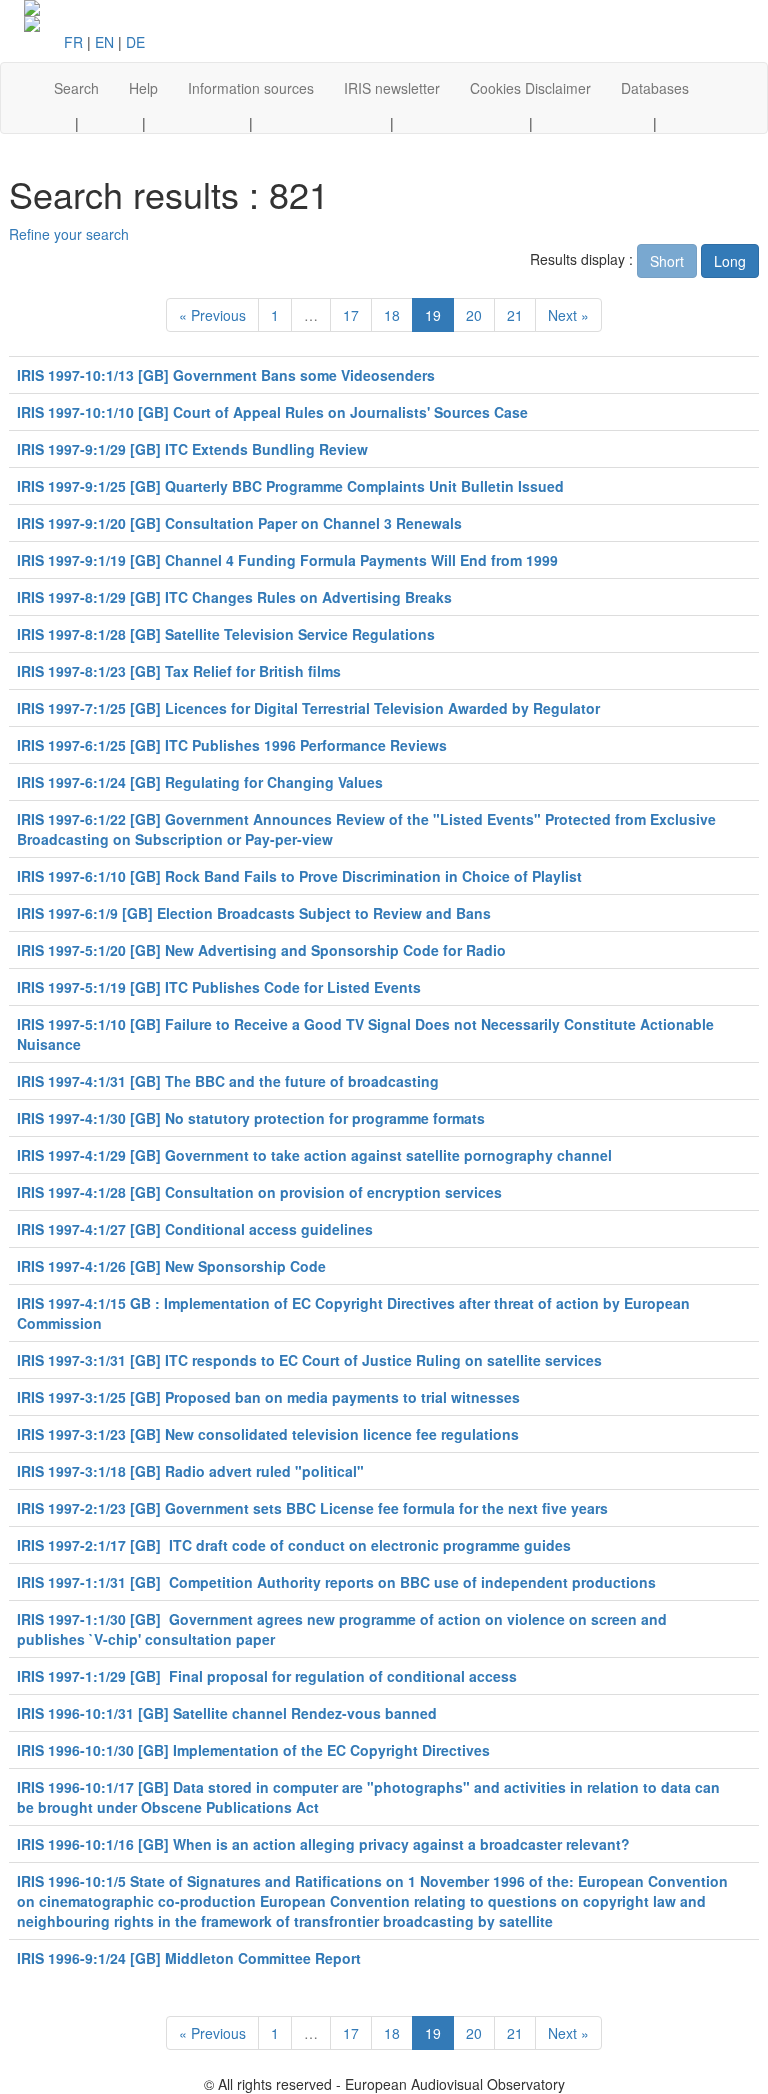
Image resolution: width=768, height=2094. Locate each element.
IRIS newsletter (392, 88)
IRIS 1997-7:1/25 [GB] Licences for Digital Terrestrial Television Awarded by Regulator (308, 708)
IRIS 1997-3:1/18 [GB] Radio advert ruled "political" (190, 1471)
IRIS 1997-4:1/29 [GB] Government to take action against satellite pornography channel (314, 1155)
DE (135, 42)
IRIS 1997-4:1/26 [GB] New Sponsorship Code (171, 1266)
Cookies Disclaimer (530, 88)
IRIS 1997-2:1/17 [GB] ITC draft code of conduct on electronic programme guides (294, 1545)
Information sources (251, 88)
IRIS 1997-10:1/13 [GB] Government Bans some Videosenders (226, 375)
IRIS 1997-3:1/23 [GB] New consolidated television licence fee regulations (268, 1434)
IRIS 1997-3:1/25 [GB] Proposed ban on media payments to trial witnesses (268, 1397)
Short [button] (667, 261)
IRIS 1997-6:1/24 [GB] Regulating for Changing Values (200, 782)
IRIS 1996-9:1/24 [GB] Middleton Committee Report (189, 1958)
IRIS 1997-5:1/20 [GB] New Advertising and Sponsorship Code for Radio (261, 950)
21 (515, 315)
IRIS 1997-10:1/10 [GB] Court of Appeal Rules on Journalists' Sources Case (272, 412)
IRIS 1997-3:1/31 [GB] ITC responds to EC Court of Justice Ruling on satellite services (309, 1360)
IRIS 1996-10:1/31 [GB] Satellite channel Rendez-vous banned (227, 1713)
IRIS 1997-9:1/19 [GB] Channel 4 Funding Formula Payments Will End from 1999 (287, 560)
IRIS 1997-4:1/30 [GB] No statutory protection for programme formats (251, 1118)
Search (76, 88)
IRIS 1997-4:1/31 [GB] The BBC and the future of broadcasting (228, 1081)
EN (104, 42)
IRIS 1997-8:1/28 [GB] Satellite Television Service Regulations (226, 634)
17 (351, 315)
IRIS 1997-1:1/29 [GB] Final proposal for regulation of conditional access (267, 1676)
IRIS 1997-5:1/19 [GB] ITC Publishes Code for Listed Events (219, 987)
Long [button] (730, 261)
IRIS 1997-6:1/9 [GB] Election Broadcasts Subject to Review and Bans (254, 913)
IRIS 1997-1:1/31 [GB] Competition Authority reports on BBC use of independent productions (336, 1582)
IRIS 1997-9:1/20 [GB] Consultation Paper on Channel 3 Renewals (239, 523)
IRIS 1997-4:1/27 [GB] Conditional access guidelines (195, 1229)
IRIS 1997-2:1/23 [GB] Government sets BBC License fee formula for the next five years (312, 1508)
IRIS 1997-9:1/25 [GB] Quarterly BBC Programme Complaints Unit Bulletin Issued (290, 486)
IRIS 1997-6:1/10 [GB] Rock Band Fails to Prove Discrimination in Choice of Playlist (299, 876)
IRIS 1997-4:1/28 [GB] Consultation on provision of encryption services (259, 1192)
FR (73, 42)
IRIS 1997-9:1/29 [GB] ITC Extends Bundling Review (192, 449)
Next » (568, 315)
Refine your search (69, 234)
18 (392, 315)
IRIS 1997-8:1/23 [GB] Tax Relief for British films (179, 671)
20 (474, 315)
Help (143, 88)
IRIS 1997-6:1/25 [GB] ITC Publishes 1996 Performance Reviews (232, 745)
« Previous (212, 315)
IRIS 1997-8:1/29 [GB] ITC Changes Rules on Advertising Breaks (234, 597)
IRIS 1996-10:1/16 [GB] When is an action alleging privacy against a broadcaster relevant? (323, 1844)
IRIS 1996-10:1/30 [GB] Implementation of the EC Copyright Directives (253, 1750)
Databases (655, 88)
